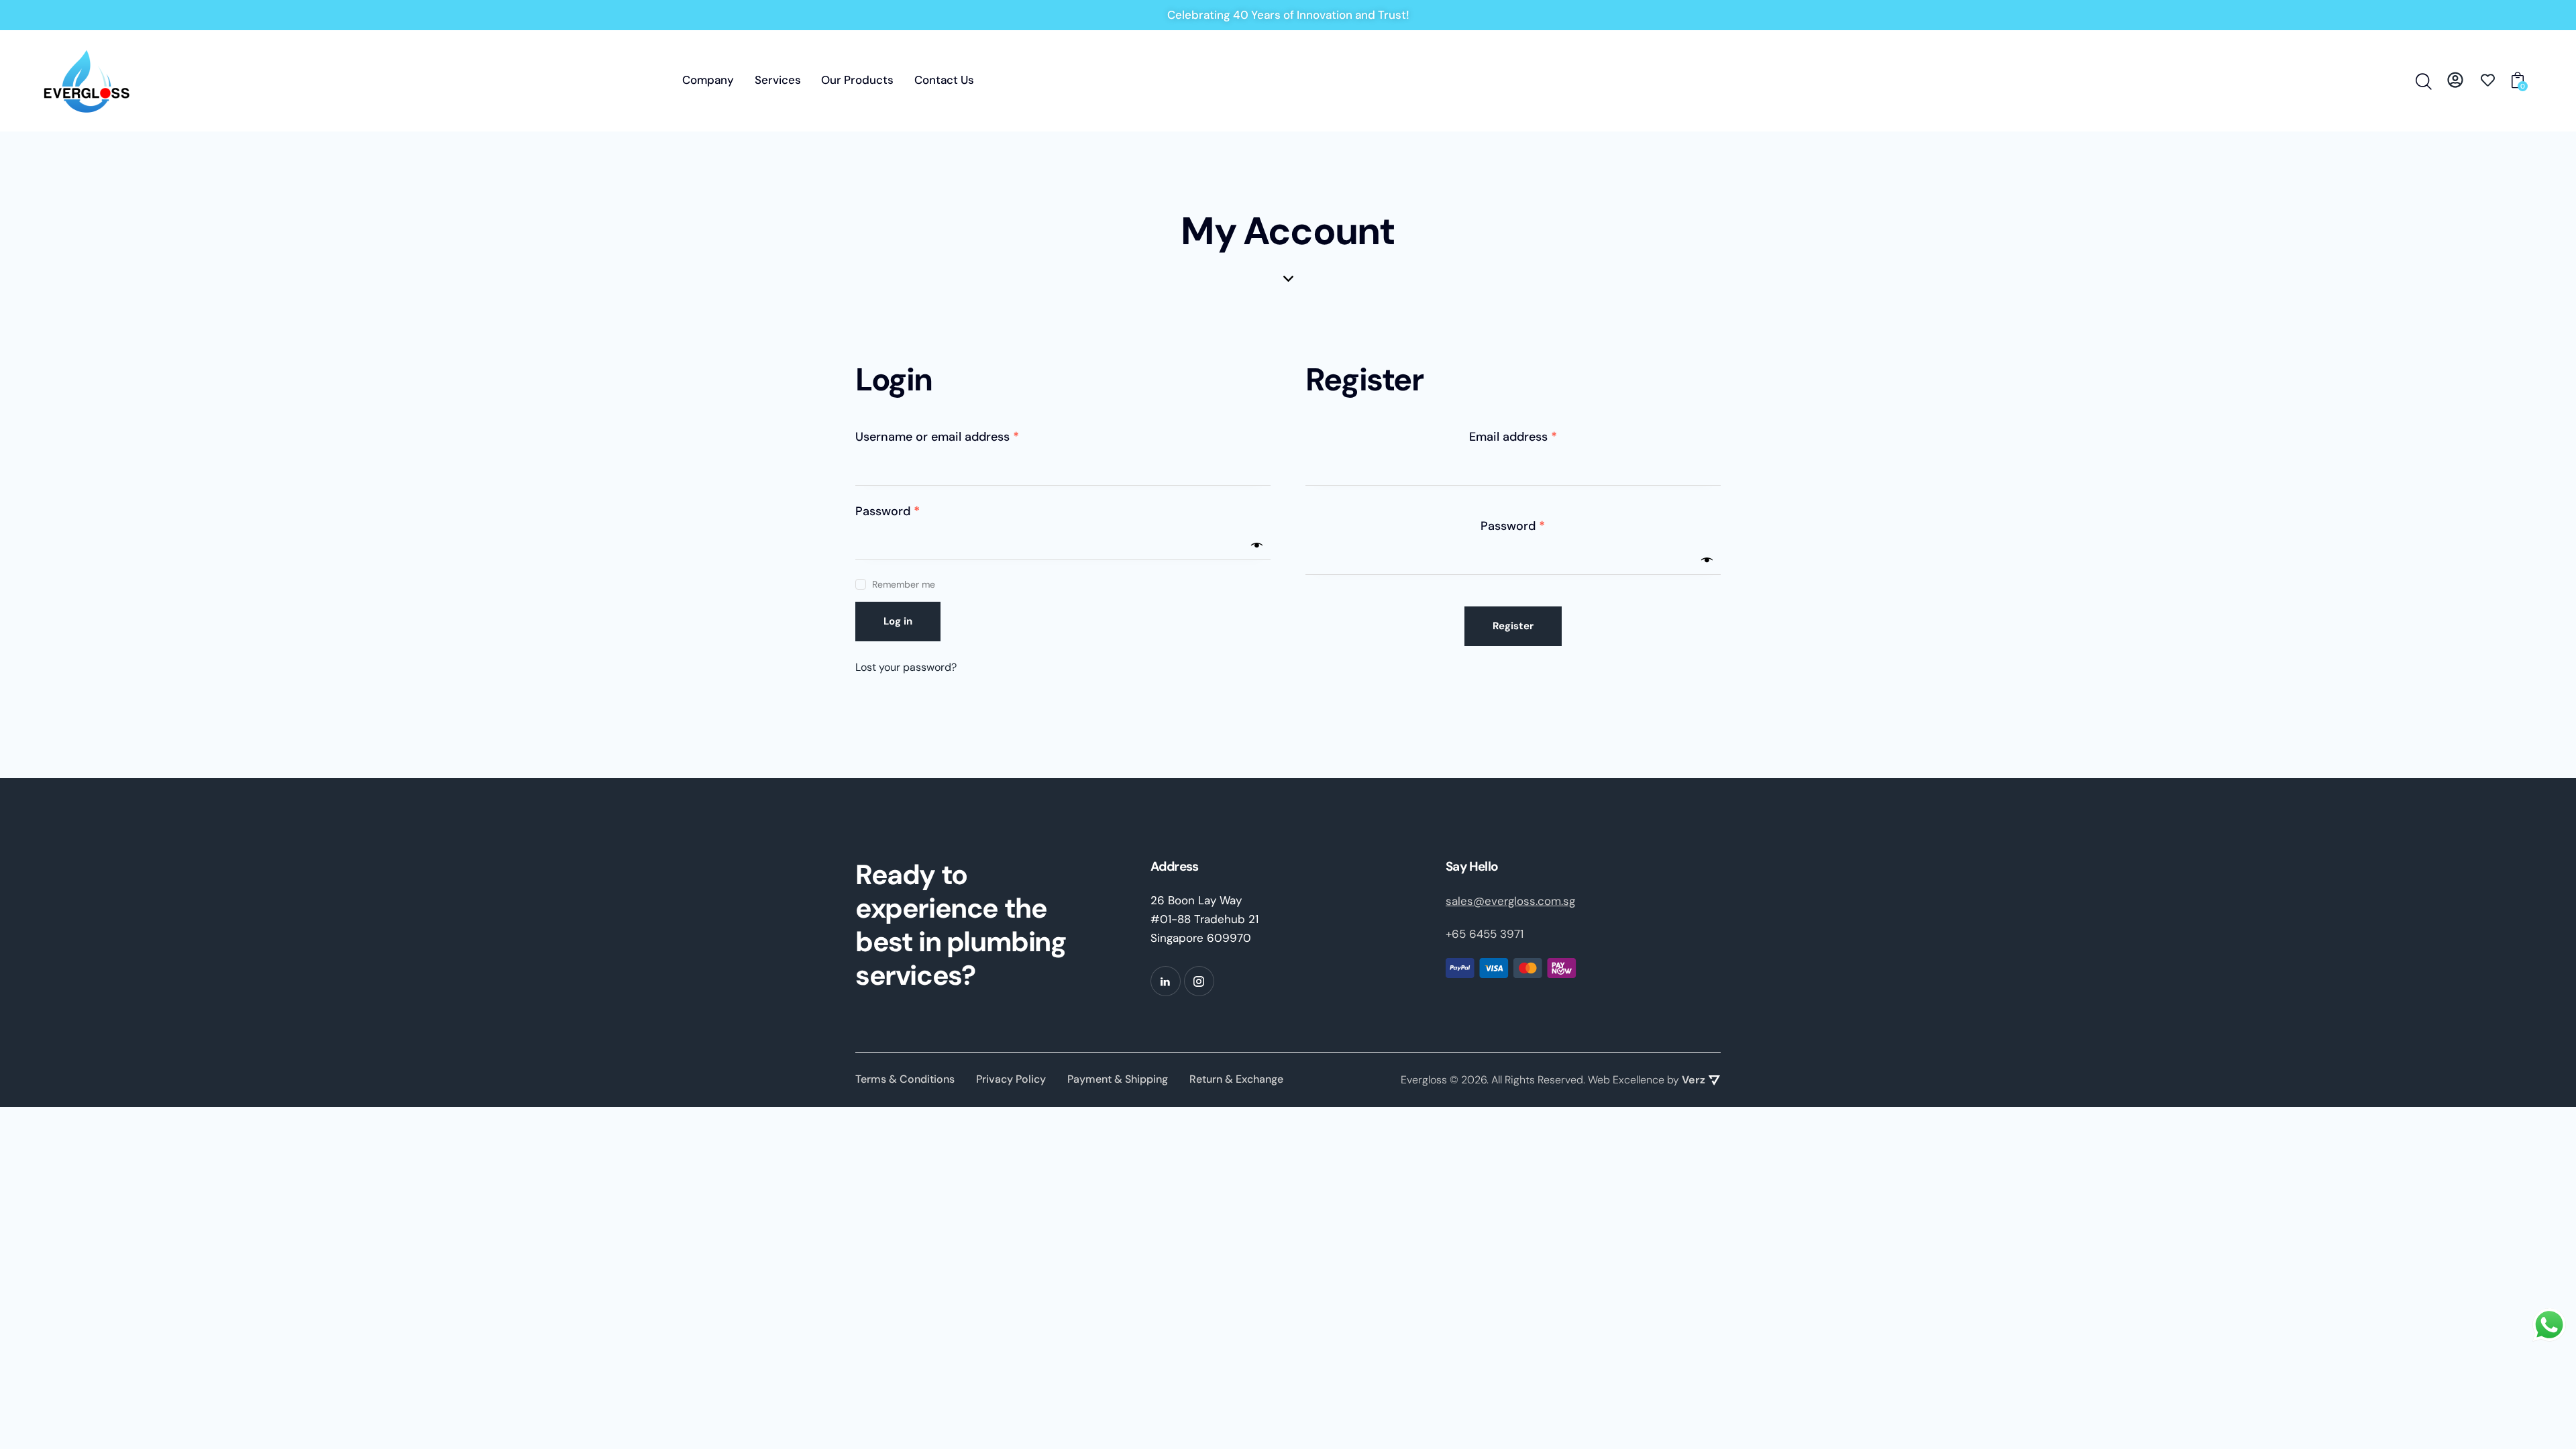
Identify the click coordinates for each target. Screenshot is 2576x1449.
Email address (1538, 436)
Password (913, 511)
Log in (898, 621)
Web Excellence (1626, 1080)
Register (1513, 626)
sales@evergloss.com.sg (1510, 901)
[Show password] (1257, 545)
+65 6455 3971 (1485, 934)
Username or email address (962, 436)
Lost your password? (906, 667)
